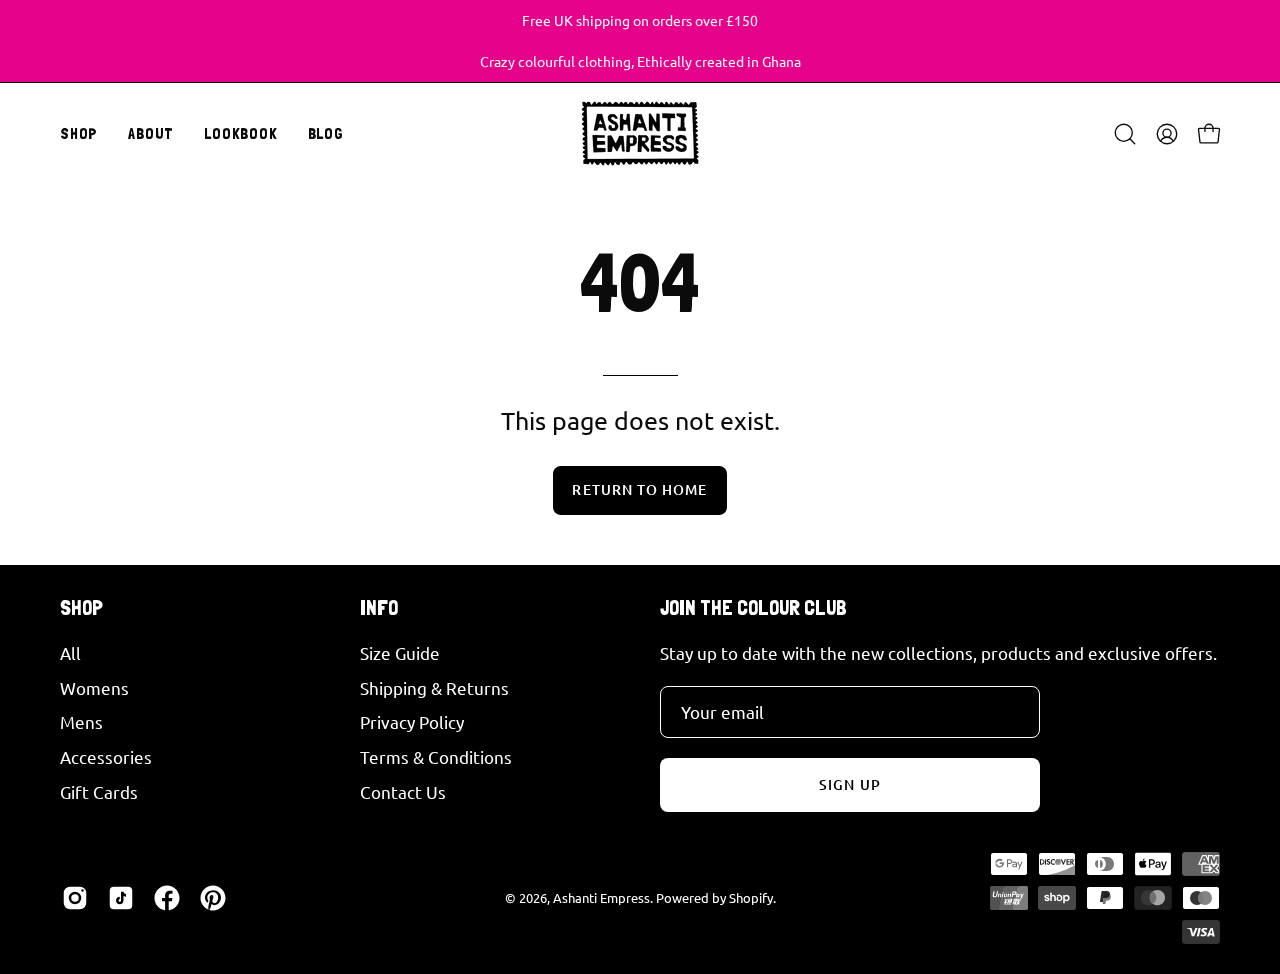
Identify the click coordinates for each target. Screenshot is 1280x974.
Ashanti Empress (601, 897)
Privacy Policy (412, 721)
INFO (379, 607)
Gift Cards (99, 790)
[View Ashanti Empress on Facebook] (167, 898)
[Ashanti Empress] (640, 133)
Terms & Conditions (436, 756)
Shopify (751, 897)
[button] (151, 133)
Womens (94, 686)
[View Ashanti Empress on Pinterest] (213, 898)
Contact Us (403, 790)
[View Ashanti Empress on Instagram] (75, 898)
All (70, 652)
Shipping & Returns (434, 686)
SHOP (81, 607)
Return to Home (639, 489)
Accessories (106, 756)
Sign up (850, 784)
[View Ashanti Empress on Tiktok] (121, 898)
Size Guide (400, 652)
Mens (81, 721)
